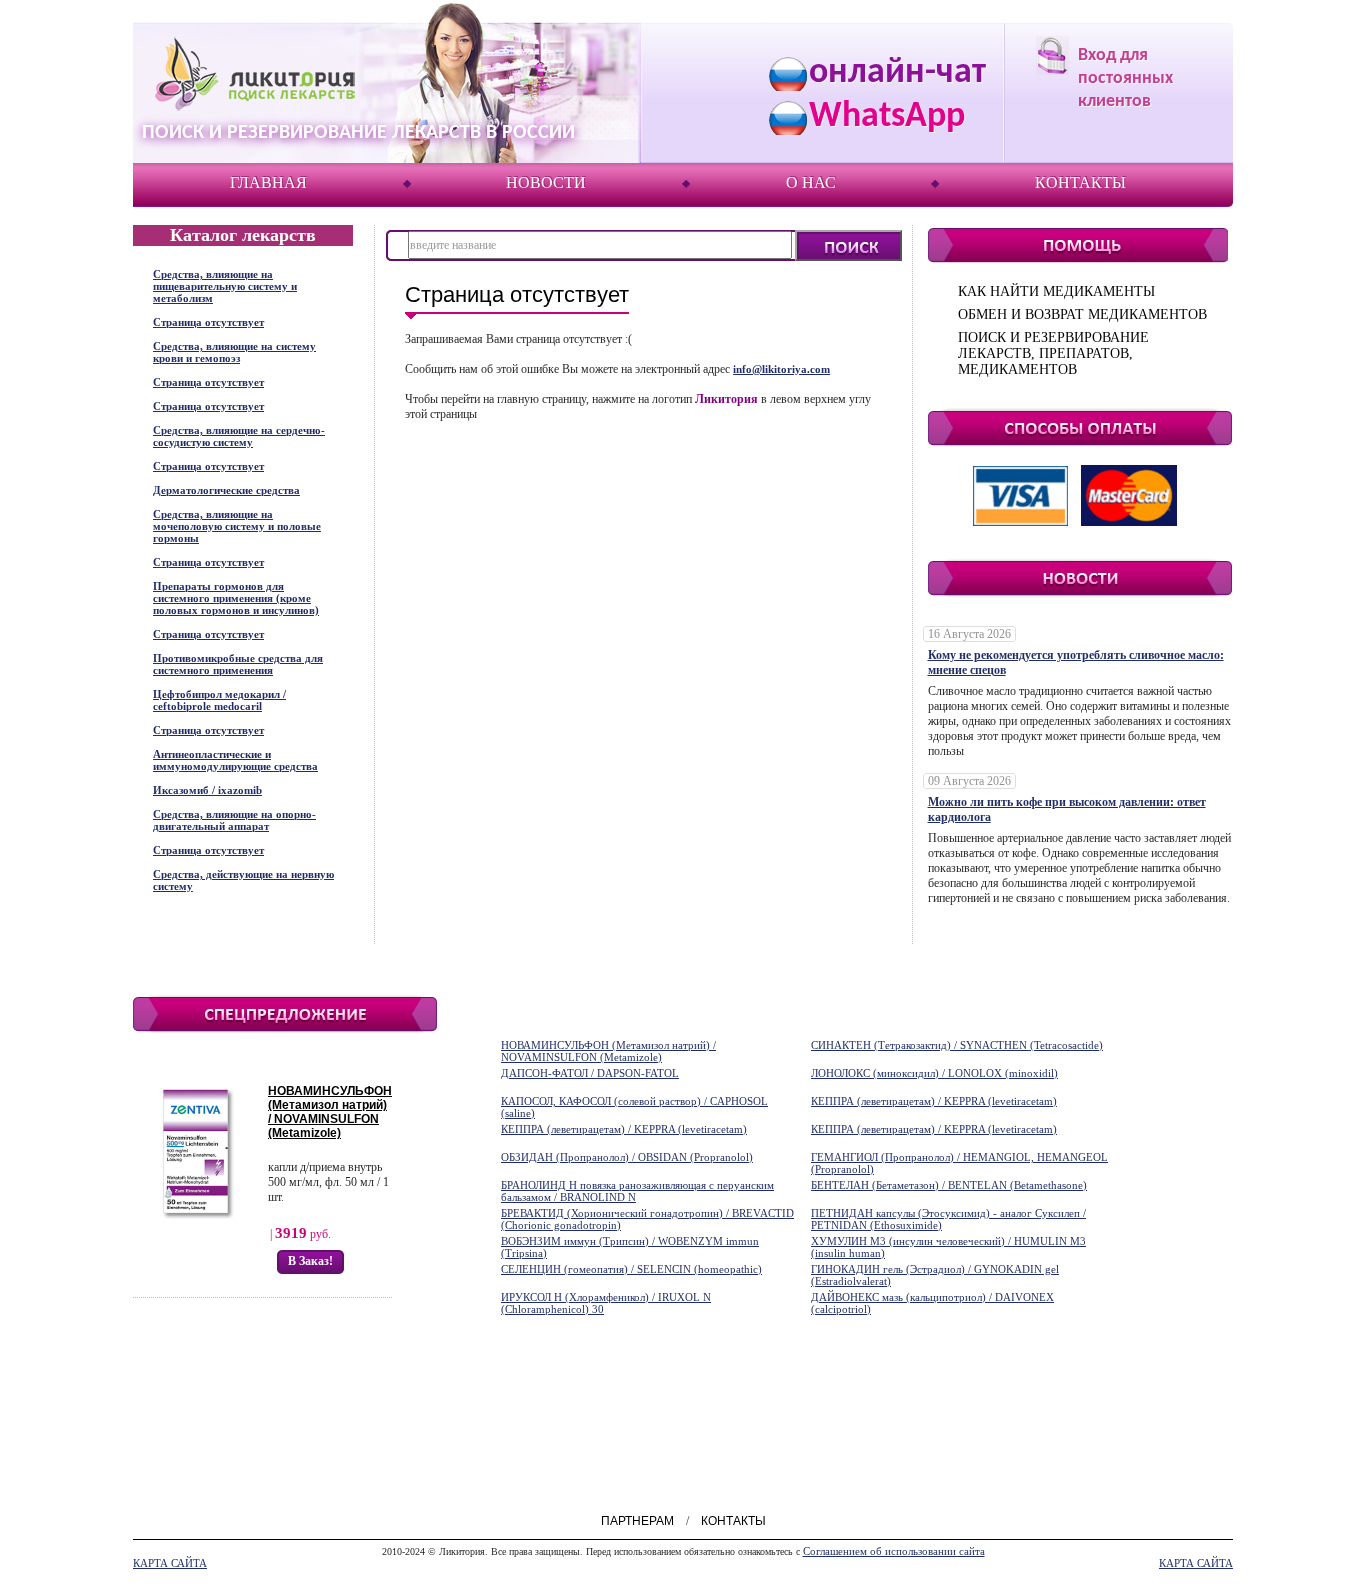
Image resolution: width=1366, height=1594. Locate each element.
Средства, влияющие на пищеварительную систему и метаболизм (225, 286)
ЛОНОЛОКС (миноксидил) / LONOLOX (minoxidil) (934, 1073)
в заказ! (310, 1261)
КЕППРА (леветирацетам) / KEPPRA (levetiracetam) (934, 1101)
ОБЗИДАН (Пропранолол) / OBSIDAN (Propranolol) (627, 1157)
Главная (268, 182)
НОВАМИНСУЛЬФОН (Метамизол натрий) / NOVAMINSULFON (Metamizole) (330, 1112)
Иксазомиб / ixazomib (207, 790)
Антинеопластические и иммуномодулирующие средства (235, 760)
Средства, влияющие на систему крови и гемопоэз (234, 352)
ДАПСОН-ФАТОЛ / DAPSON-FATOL (590, 1073)
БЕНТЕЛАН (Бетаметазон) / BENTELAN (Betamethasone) (949, 1185)
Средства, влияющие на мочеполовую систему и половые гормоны (237, 526)
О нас (811, 182)
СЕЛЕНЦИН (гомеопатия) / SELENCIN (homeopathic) (631, 1269)
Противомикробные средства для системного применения (238, 664)
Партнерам (637, 1521)
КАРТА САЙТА (170, 1563)
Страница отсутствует (208, 322)
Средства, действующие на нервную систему (243, 880)
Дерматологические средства (226, 490)
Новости (546, 182)
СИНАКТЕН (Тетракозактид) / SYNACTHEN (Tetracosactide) (957, 1045)
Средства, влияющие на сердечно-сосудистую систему (239, 436)
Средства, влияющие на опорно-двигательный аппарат (234, 820)
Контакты (1080, 182)
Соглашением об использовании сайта (894, 1551)
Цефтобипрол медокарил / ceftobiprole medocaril (219, 700)
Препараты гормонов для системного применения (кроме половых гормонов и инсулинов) (236, 598)
